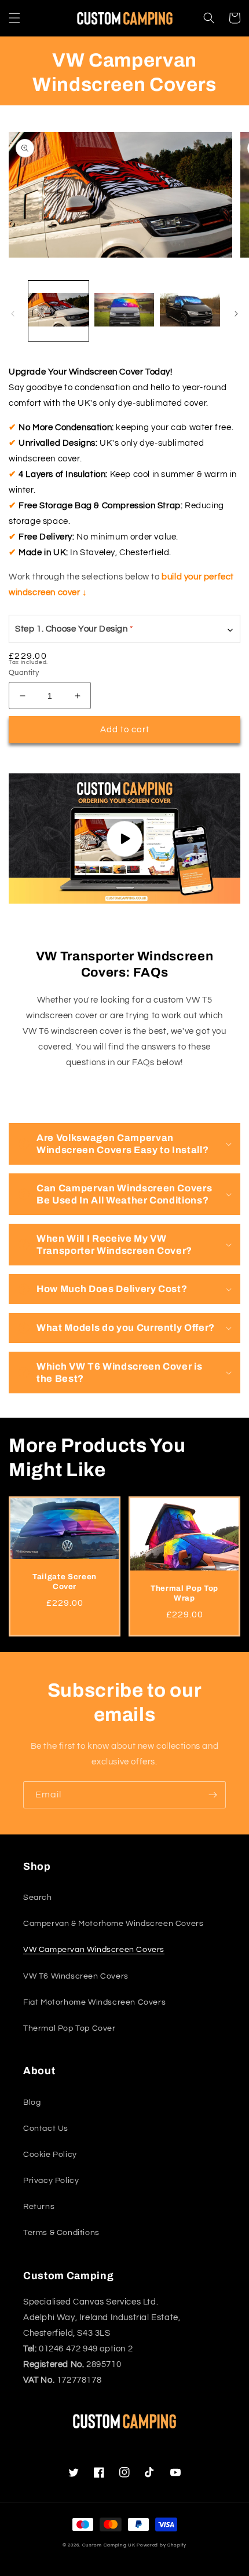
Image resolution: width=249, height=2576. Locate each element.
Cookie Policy (50, 2155)
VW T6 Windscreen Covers (76, 1976)
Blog (32, 2102)
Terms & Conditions (61, 2233)
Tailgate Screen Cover (65, 1581)
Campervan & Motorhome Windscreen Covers (113, 1924)
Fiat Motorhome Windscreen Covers (94, 2002)
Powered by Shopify (162, 2545)
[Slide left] (13, 314)
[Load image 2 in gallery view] (124, 311)
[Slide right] (236, 314)
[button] (14, 18)
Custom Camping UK (109, 2545)
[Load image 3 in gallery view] (190, 311)
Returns (39, 2207)
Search (38, 1898)
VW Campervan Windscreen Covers (94, 1950)
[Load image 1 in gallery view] (58, 311)
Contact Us (46, 2129)
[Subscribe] (213, 1795)
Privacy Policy (51, 2181)
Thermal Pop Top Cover (69, 2028)
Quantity (24, 673)
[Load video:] (124, 839)
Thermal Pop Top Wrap (184, 1593)
